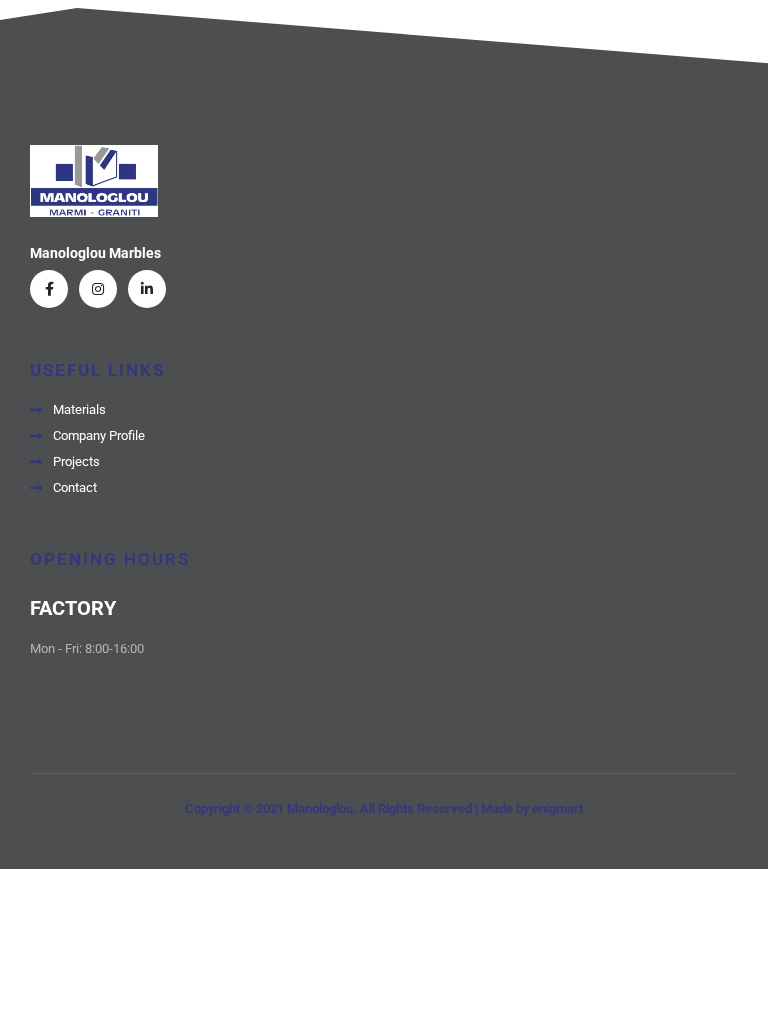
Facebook (49, 289)
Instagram (98, 289)
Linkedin (147, 289)
